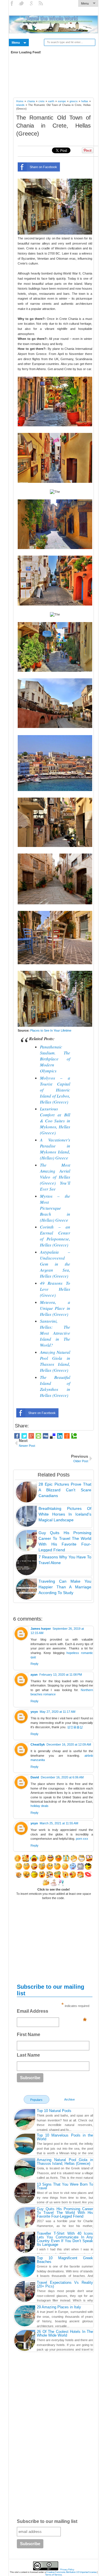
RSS (41, 3)
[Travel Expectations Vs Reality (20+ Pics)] (25, 2292)
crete (42, 101)
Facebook (12, 3)
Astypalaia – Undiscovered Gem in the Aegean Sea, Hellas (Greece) (55, 1264)
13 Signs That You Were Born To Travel (65, 2186)
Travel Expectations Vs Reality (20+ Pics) (65, 2284)
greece (74, 101)
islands (20, 105)
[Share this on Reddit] (67, 1436)
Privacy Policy (67, 2570)
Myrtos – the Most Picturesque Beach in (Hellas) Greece (55, 1208)
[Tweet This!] (24, 1436)
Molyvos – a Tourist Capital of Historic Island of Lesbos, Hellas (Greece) (55, 1090)
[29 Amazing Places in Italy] (25, 2317)
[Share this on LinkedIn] (60, 1436)
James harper (41, 1629)
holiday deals (40, 1806)
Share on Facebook (43, 167)
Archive (69, 2099)
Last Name (28, 2055)
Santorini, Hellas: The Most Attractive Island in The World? (55, 1333)
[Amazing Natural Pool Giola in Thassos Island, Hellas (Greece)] (25, 2169)
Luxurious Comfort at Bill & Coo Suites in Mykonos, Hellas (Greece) (55, 1121)
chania (31, 101)
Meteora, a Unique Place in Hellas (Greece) (55, 1308)
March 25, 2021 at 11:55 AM (59, 1823)
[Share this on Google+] (31, 1436)
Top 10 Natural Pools (54, 2111)
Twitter (22, 3)
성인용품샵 (75, 1727)
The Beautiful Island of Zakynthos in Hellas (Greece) (55, 1386)
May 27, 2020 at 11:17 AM (57, 1712)
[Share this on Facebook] (17, 1436)
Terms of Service (53, 2575)
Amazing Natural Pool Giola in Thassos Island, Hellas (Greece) (55, 1361)
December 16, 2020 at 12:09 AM (69, 1744)
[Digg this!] (46, 1436)
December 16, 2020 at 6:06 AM (62, 1777)
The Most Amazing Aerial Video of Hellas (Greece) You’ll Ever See (55, 1177)
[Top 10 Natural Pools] (25, 2120)
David (35, 1777)
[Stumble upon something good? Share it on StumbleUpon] (38, 1436)
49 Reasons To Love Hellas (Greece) (55, 1289)
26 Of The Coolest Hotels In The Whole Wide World (65, 2333)
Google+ (32, 3)
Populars (36, 2100)
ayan (34, 1675)
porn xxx (82, 1839)
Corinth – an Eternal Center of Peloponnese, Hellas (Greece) (55, 1236)
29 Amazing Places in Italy (59, 2307)
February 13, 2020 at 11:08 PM (61, 1675)
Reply (35, 1664)
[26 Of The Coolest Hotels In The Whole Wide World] (25, 2341)
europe (62, 101)
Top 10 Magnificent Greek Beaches (65, 2260)
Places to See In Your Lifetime (51, 1030)
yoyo (34, 1712)
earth (51, 101)
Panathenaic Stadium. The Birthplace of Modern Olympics (55, 1059)
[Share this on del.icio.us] (53, 1436)
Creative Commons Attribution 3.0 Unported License (71, 2572)
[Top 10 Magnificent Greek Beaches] (25, 2268)
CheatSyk (38, 1744)
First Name (29, 2035)
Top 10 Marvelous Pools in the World (65, 2137)
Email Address (52, 2013)
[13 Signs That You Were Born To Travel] (25, 2194)
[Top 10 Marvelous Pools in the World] (25, 2145)
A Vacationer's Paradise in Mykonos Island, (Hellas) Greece (55, 1149)
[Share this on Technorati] (74, 1436)
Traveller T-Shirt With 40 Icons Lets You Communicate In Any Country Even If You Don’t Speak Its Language (65, 2239)
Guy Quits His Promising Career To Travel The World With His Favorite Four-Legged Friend (65, 2213)
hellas (85, 101)
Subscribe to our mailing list (47, 2521)
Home (20, 101)
